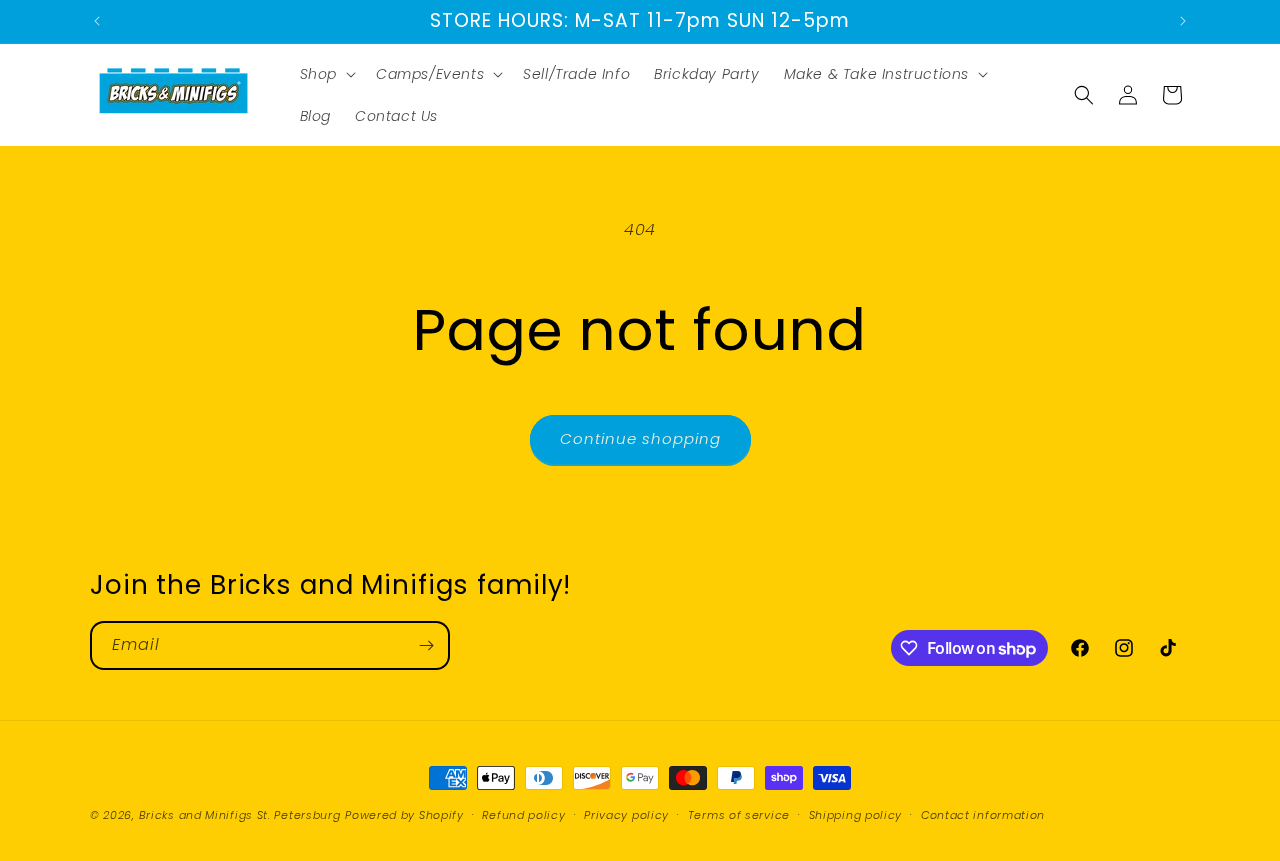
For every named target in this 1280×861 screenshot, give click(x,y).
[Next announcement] (1183, 21)
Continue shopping (640, 438)
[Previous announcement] (97, 21)
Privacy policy (626, 815)
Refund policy (523, 815)
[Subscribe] (426, 645)
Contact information (983, 815)
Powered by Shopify (404, 815)
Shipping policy (856, 815)
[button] (326, 74)
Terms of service (739, 815)
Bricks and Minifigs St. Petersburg (240, 815)
